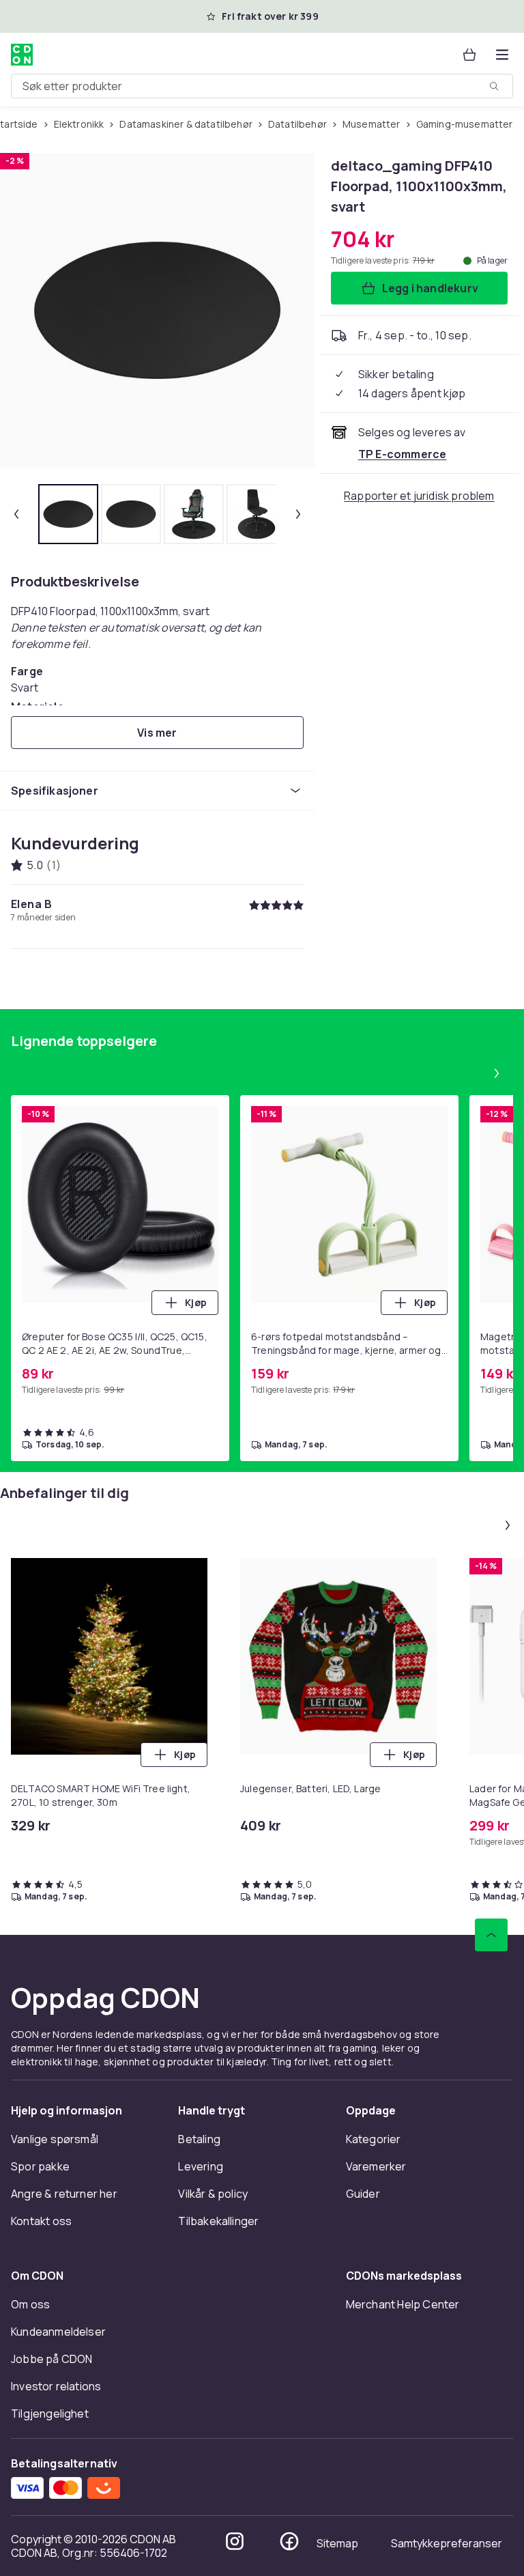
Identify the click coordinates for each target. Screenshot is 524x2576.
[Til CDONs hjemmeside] (22, 55)
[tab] (68, 514)
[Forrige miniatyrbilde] (16, 514)
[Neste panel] (497, 1073)
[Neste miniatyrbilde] (298, 514)
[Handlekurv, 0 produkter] (469, 55)
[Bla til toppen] (491, 1935)
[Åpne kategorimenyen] (502, 55)
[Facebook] (289, 2541)
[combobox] (262, 86)
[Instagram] (235, 2541)
